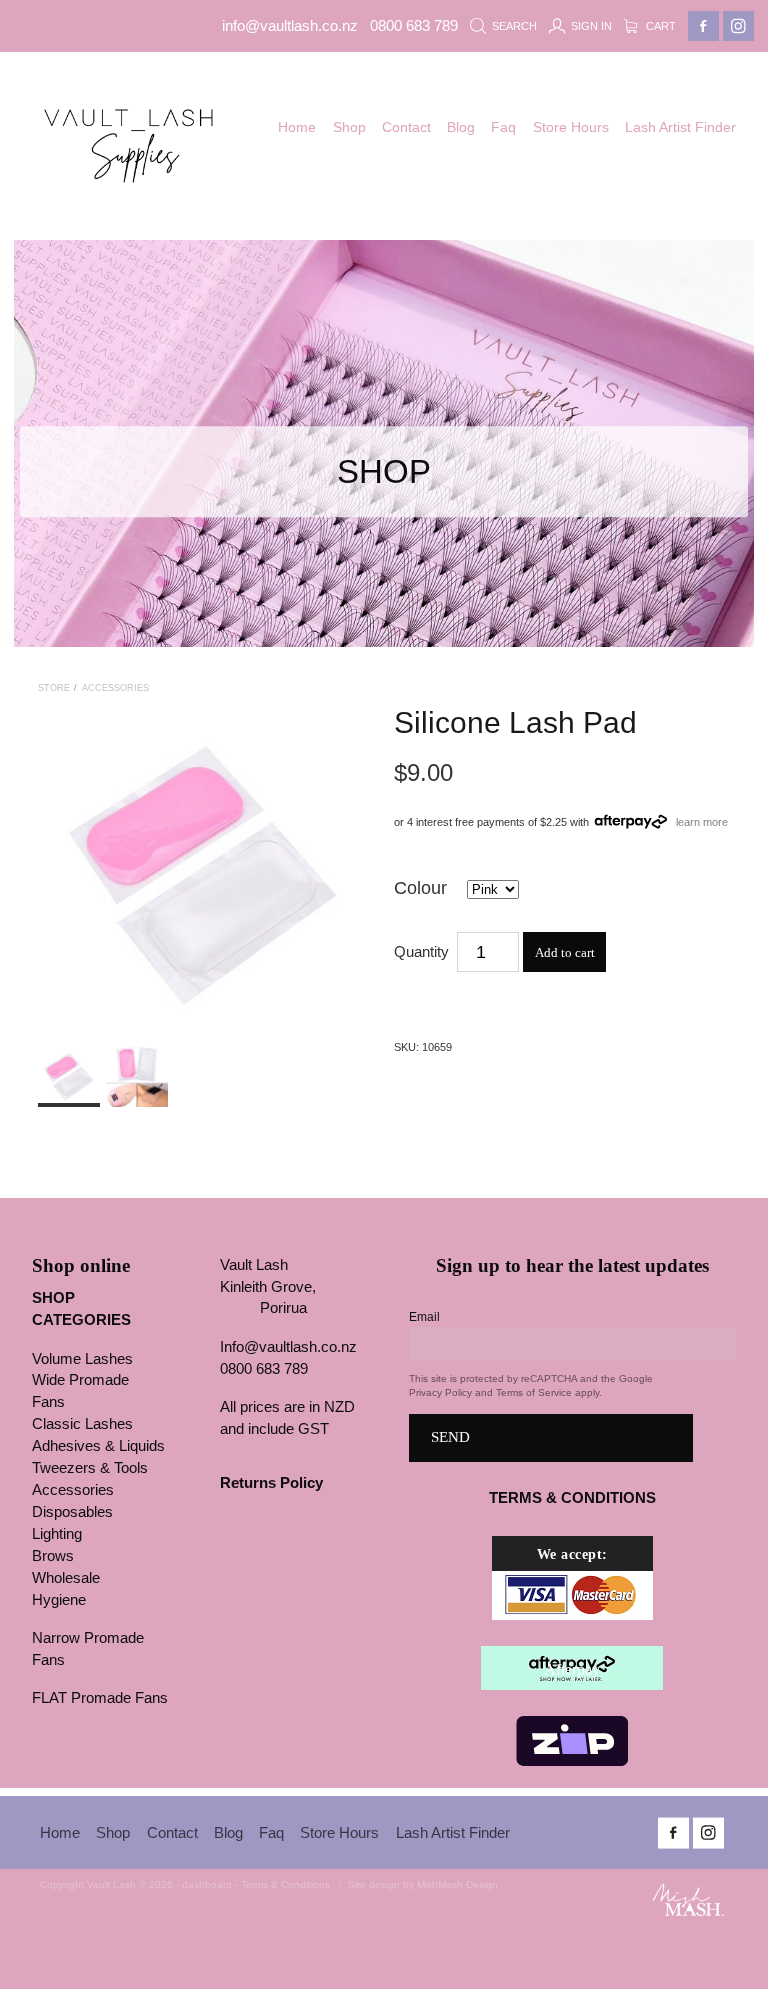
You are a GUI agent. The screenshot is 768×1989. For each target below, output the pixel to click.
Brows (53, 1556)
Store (54, 688)
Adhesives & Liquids (98, 1446)
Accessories (115, 688)
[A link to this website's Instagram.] (738, 26)
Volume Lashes (82, 1359)
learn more (702, 821)
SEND (450, 1437)
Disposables (72, 1512)
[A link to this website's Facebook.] (703, 26)
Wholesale (66, 1578)
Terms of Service (534, 1392)
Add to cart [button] (565, 952)
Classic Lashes (82, 1424)
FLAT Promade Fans (100, 1698)
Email (424, 1317)
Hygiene (59, 1600)
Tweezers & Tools (90, 1468)
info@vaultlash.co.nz (290, 26)
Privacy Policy (440, 1392)
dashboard (207, 1884)
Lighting (57, 1534)
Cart (659, 26)
